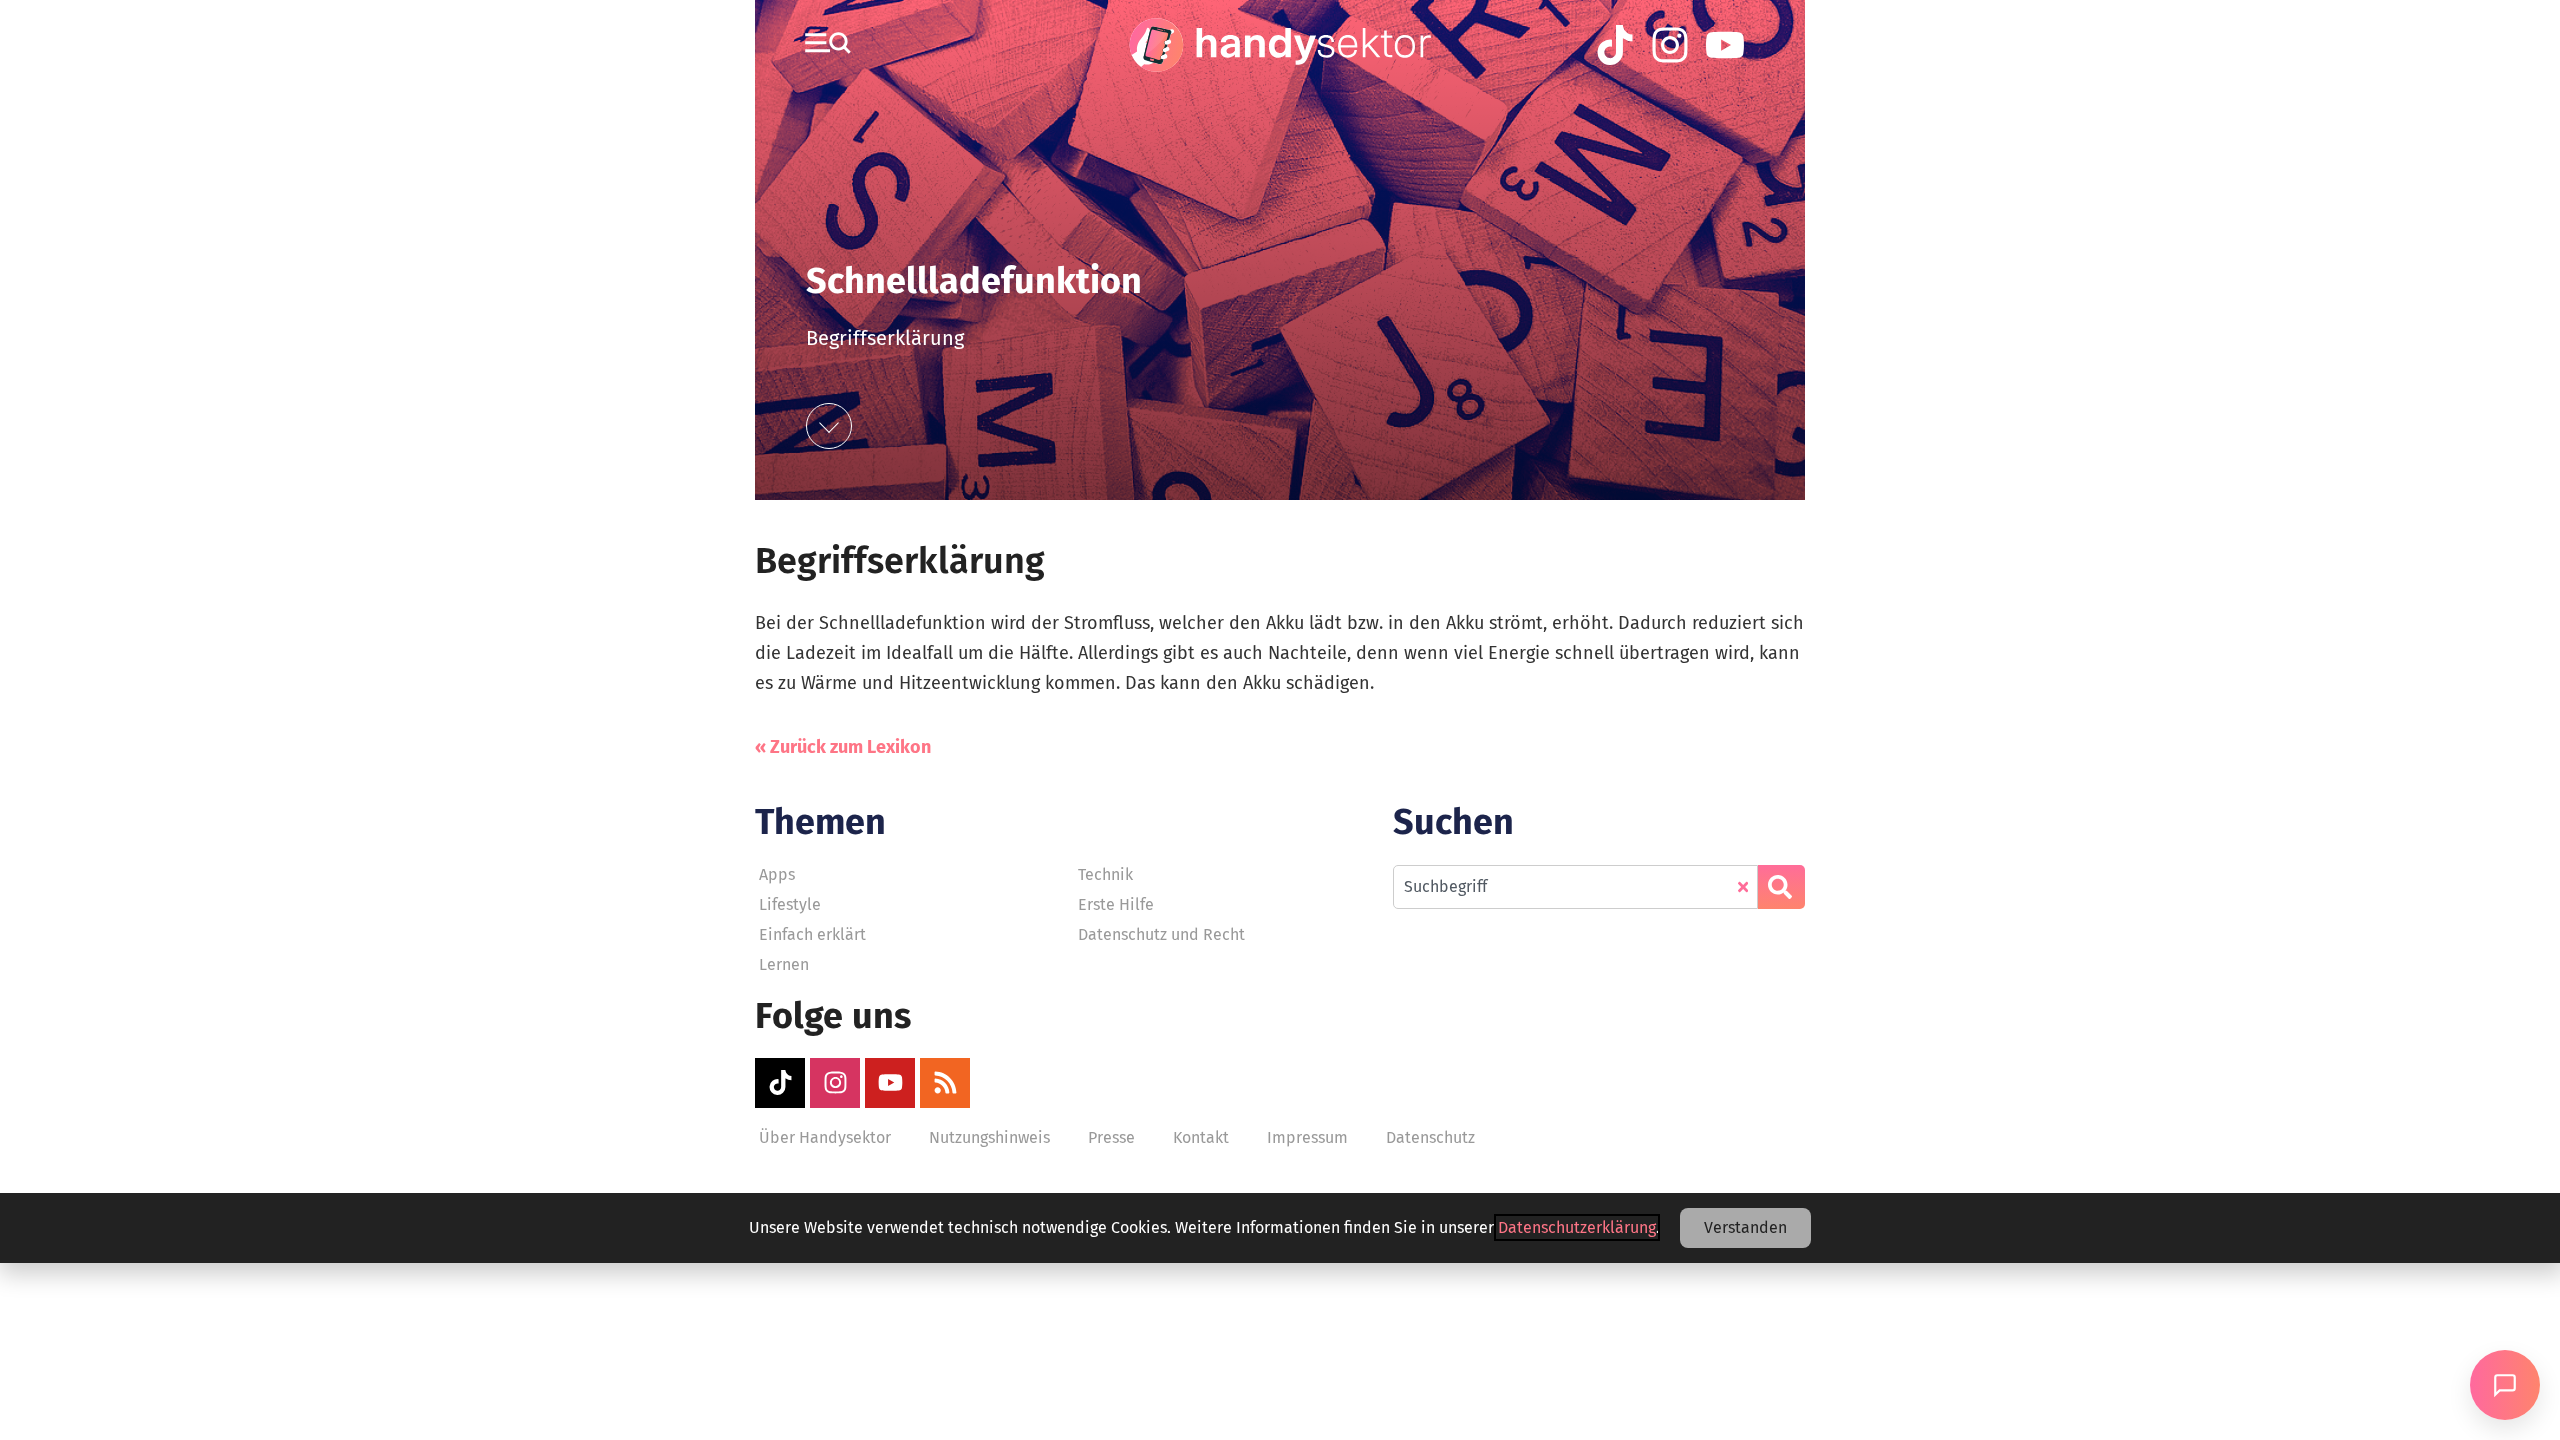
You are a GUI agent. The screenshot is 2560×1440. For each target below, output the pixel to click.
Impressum (1307, 1137)
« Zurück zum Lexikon (843, 747)
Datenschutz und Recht (1161, 934)
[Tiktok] (780, 1083)
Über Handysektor (825, 1137)
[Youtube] (890, 1083)
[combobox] (1575, 887)
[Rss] (945, 1083)
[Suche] (1781, 887)
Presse (1111, 1137)
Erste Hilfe (1116, 904)
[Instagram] (835, 1083)
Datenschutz (1430, 1137)
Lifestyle (790, 904)
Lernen (784, 964)
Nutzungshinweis (989, 1137)
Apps (777, 874)
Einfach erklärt (812, 934)
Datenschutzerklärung (1577, 1227)
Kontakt (1201, 1137)
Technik (1105, 874)
